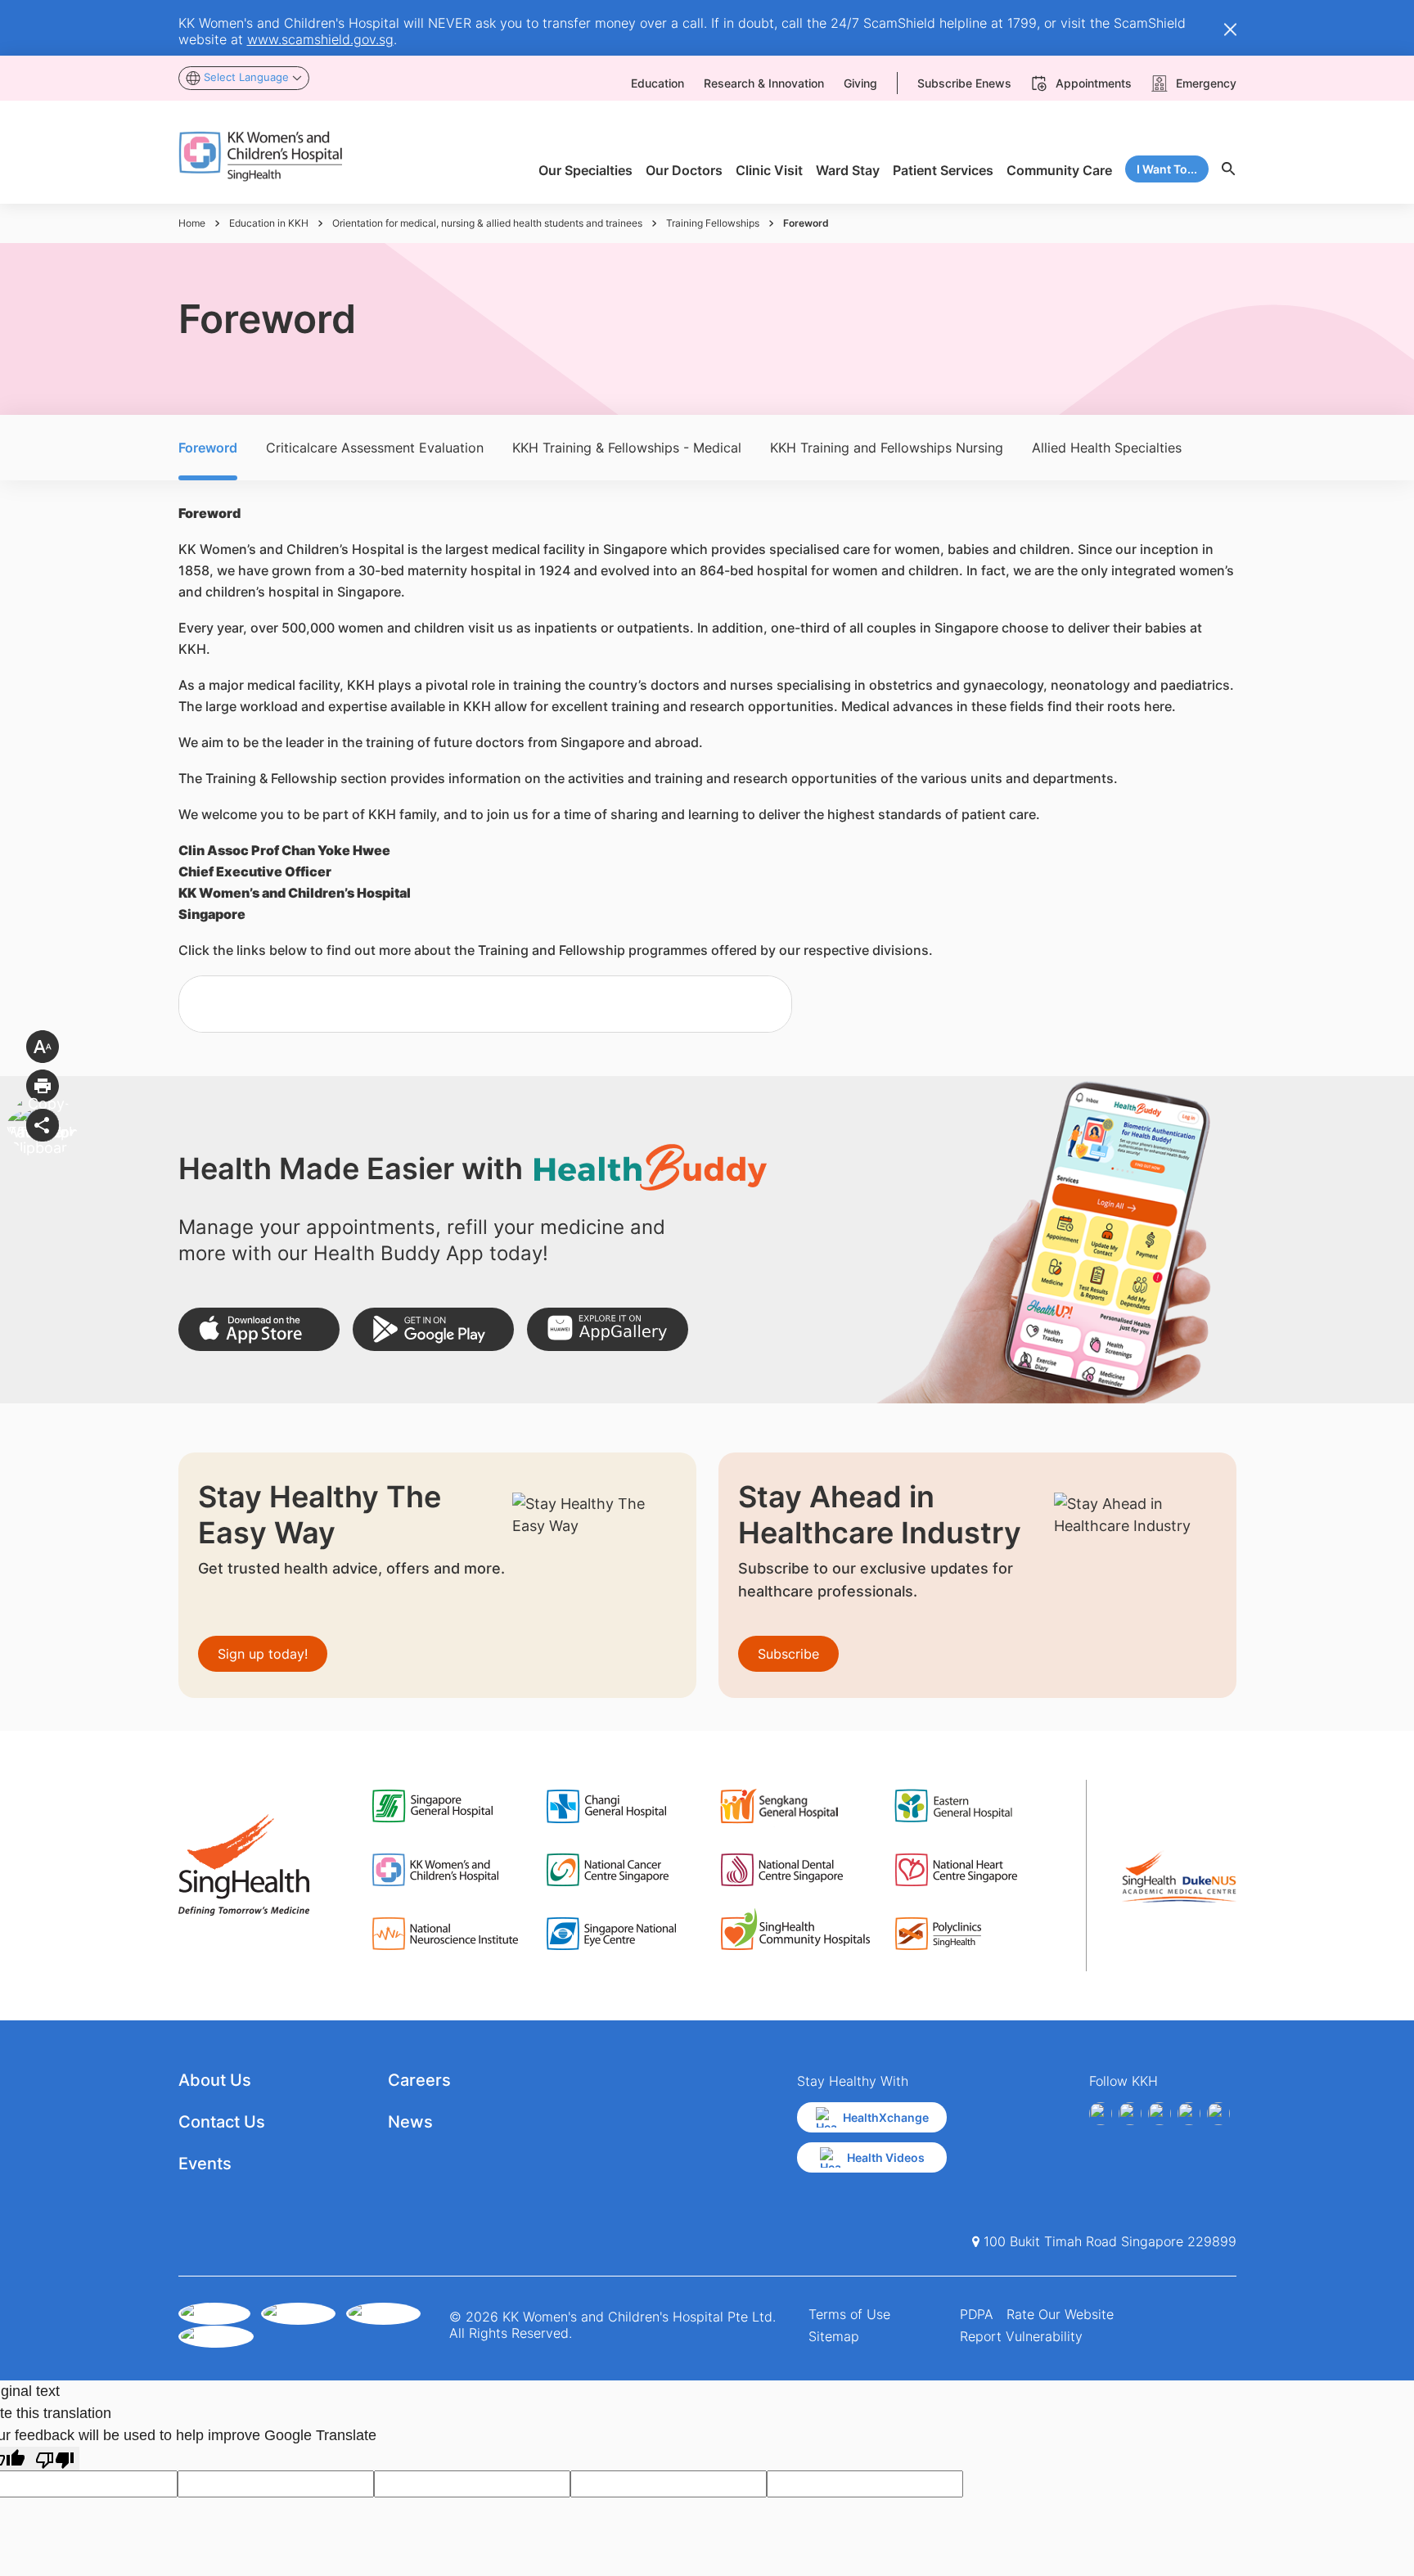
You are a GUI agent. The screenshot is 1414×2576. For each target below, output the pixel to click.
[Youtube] (1130, 2114)
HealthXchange (886, 2117)
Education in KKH (269, 223)
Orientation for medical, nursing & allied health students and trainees (487, 223)
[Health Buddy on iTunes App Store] (259, 1329)
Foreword (208, 448)
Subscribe (788, 1654)
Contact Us (222, 2122)
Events (205, 2164)
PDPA (977, 2314)
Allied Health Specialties (1107, 448)
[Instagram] (1160, 2114)
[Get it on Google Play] (433, 1329)
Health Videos (886, 2157)
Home (192, 223)
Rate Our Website (1060, 2314)
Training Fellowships (713, 223)
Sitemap (834, 2336)
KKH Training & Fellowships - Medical (627, 448)
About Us (215, 2080)
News (410, 2122)
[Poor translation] (55, 2459)
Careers (419, 2080)
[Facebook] (1101, 2114)
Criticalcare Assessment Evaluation (375, 448)
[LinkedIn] (1189, 2114)
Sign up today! (263, 1654)
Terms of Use (849, 2314)
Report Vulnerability (1021, 2336)
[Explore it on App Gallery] (608, 1329)
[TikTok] (1218, 2114)
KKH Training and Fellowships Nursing (887, 448)
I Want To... (1167, 169)
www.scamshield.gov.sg (320, 39)
